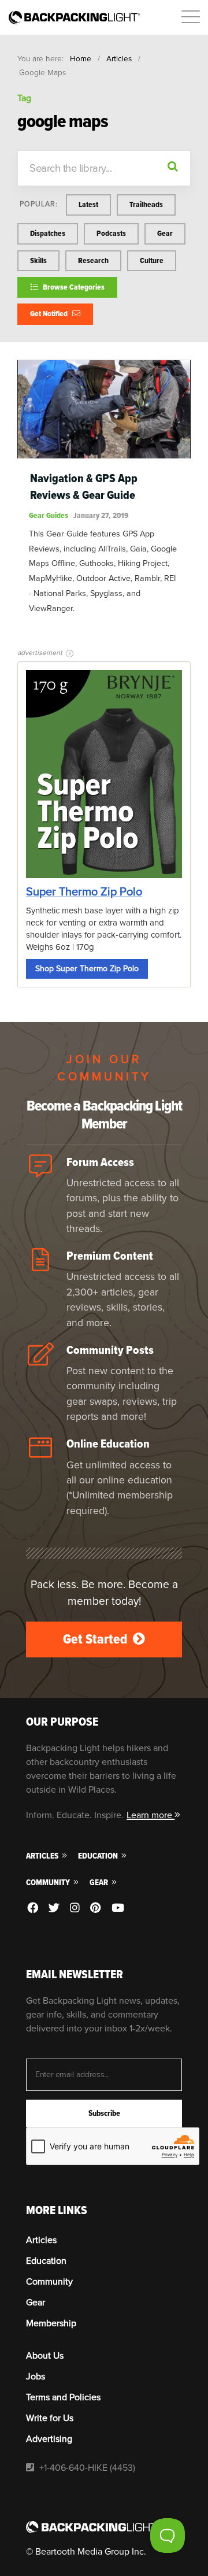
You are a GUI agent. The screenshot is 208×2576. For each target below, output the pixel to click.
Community (49, 1883)
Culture (152, 260)
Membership (51, 2323)
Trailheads (146, 204)
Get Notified (50, 314)
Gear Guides (49, 515)
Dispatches (48, 233)
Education (99, 1856)
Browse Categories (73, 287)
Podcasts (111, 233)
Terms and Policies (63, 2397)
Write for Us (50, 2418)
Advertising (49, 2439)
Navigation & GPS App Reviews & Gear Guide (84, 487)
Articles (119, 59)
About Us (45, 2356)
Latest (88, 204)
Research (93, 260)
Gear (165, 233)
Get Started (96, 1639)
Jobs (36, 2377)
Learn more (151, 1815)
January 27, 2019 (101, 515)
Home (81, 59)
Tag (24, 98)
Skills (38, 260)
